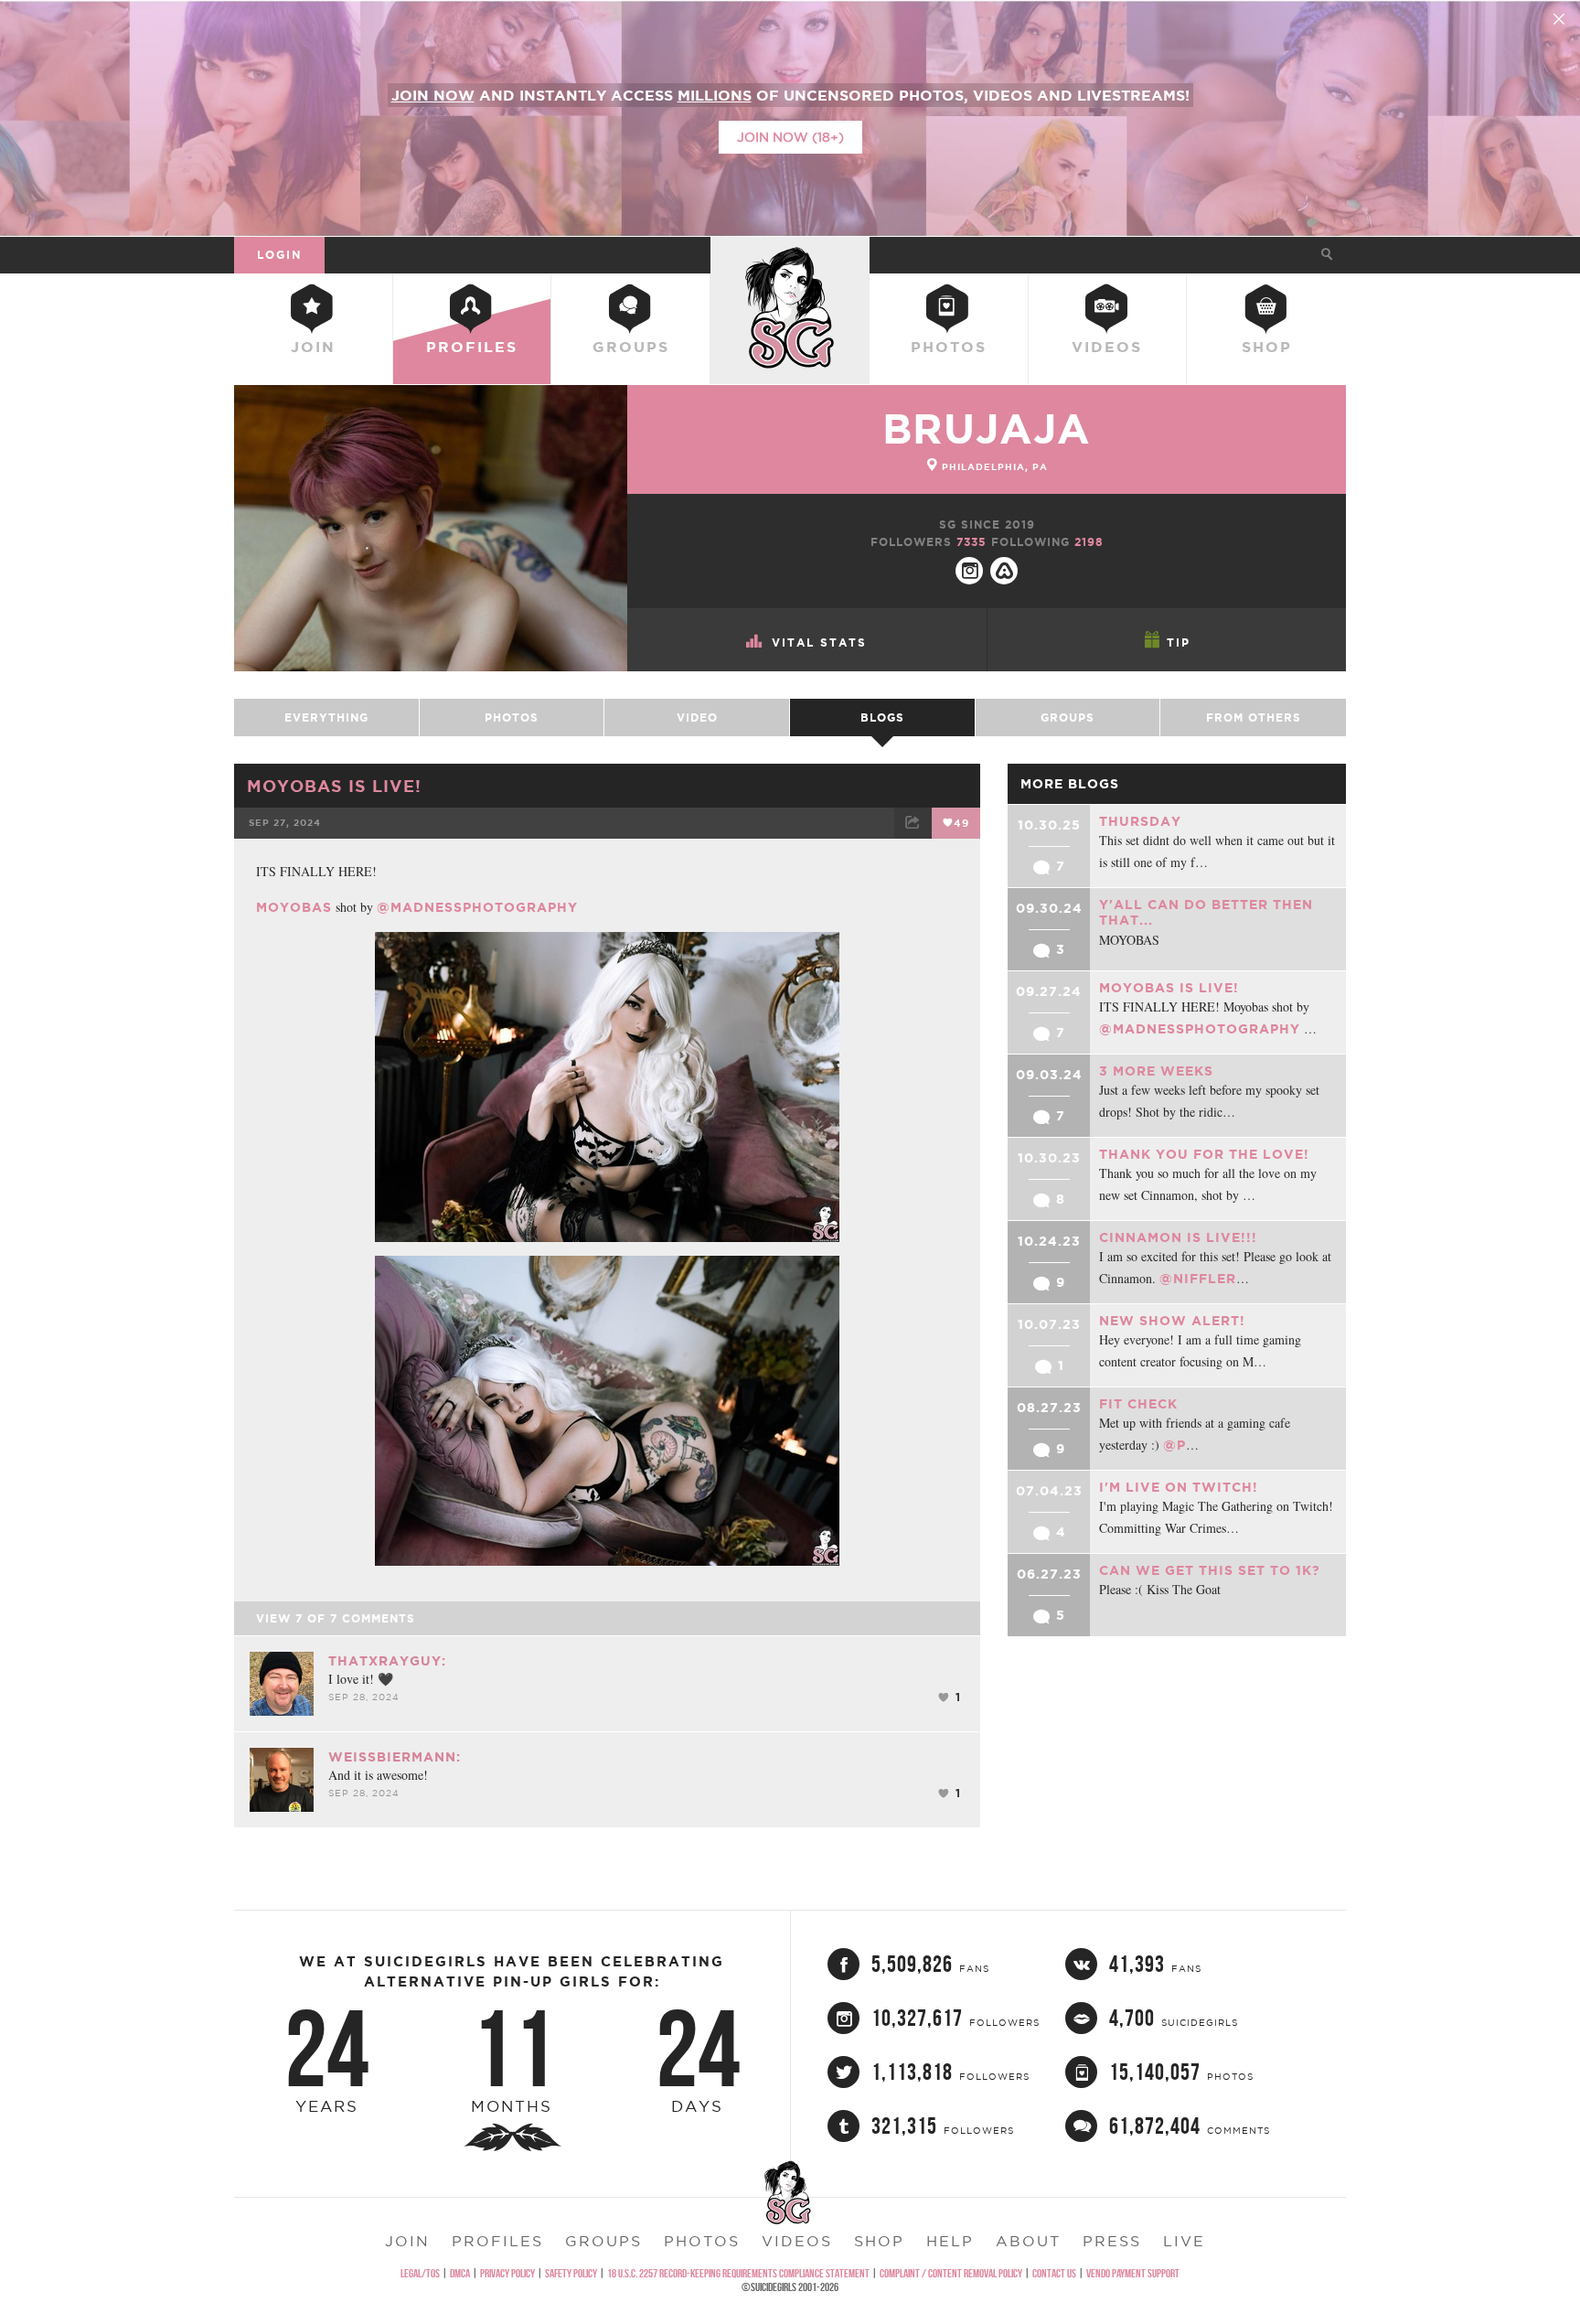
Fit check (1138, 1404)
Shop (1267, 347)
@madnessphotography (477, 907)
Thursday (1140, 821)
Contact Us (1054, 2273)
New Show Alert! (1172, 1321)
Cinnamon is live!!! (1178, 1237)
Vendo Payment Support (1133, 2273)
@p (1174, 1445)
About (1028, 2241)
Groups (631, 347)
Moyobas (294, 907)
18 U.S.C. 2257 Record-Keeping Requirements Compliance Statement (738, 2273)
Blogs (882, 718)
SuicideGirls (790, 254)
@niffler (1198, 1279)
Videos (1107, 347)
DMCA (460, 2273)
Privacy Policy (507, 2273)
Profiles (472, 347)
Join (313, 347)
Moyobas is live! (334, 786)
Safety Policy (571, 2273)
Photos (949, 347)
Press (1112, 2241)
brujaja (987, 428)
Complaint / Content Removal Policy (951, 2273)
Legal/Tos (420, 2273)
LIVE (1184, 2241)
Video (697, 718)
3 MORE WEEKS (1156, 1071)
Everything (326, 718)
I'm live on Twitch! (1179, 1487)
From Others (1254, 718)
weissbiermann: (395, 1757)
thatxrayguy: (387, 1661)
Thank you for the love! (1204, 1154)
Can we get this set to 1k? (1210, 1570)
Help (950, 2241)
